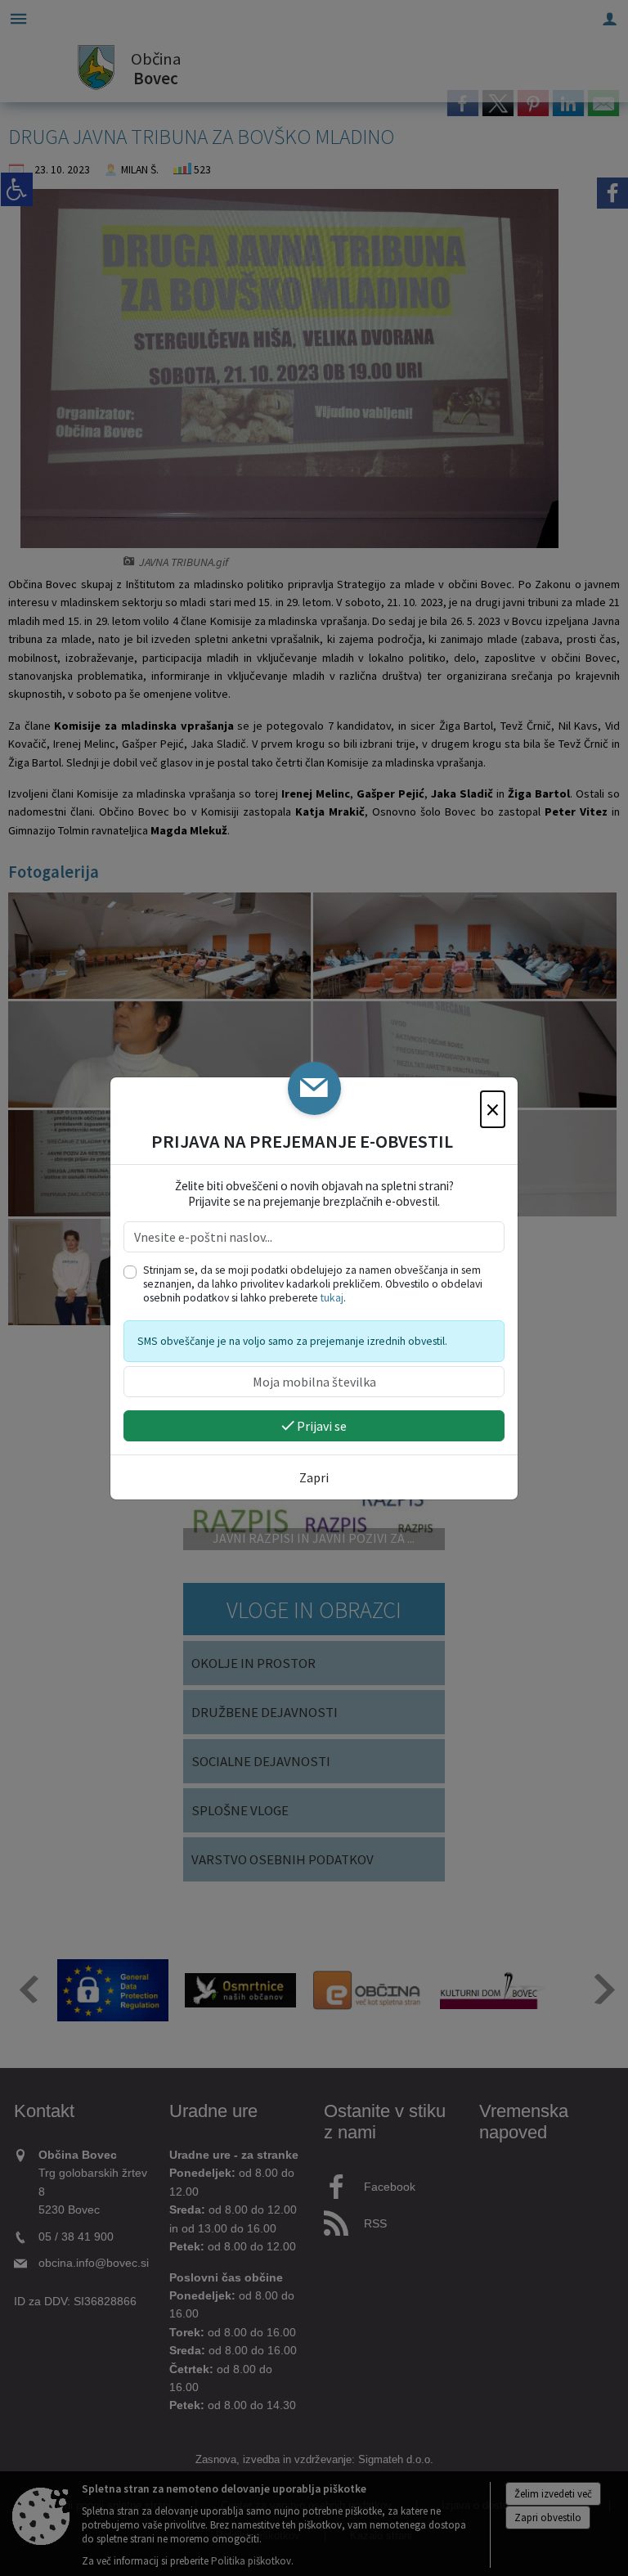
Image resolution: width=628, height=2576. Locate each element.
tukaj (332, 1298)
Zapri (314, 1477)
